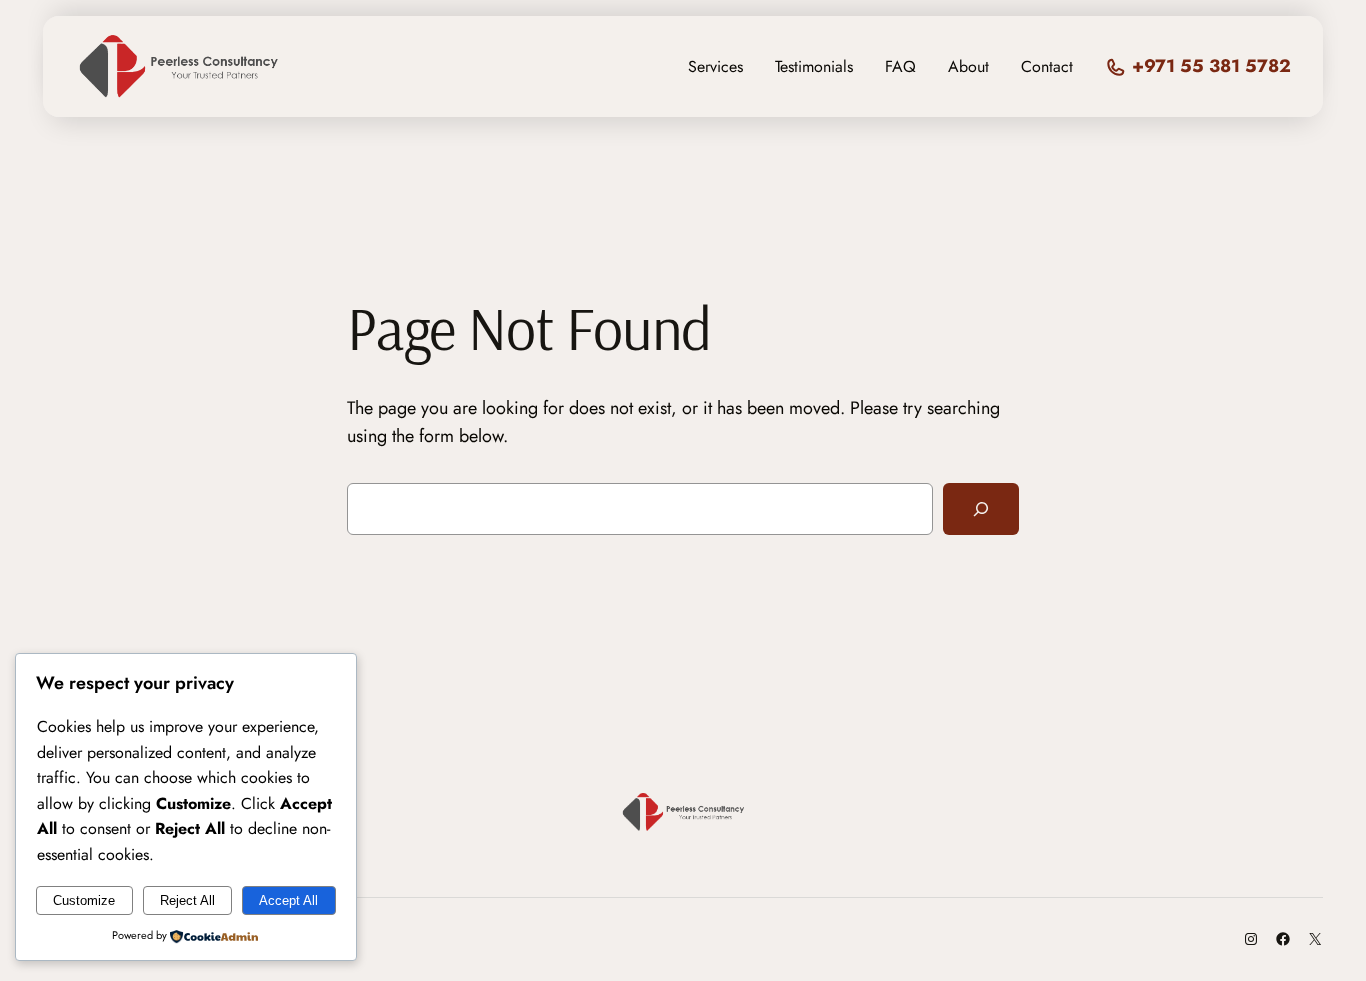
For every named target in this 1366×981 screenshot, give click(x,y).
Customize (84, 900)
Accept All (288, 900)
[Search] (981, 509)
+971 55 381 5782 (1211, 66)
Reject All (187, 900)
